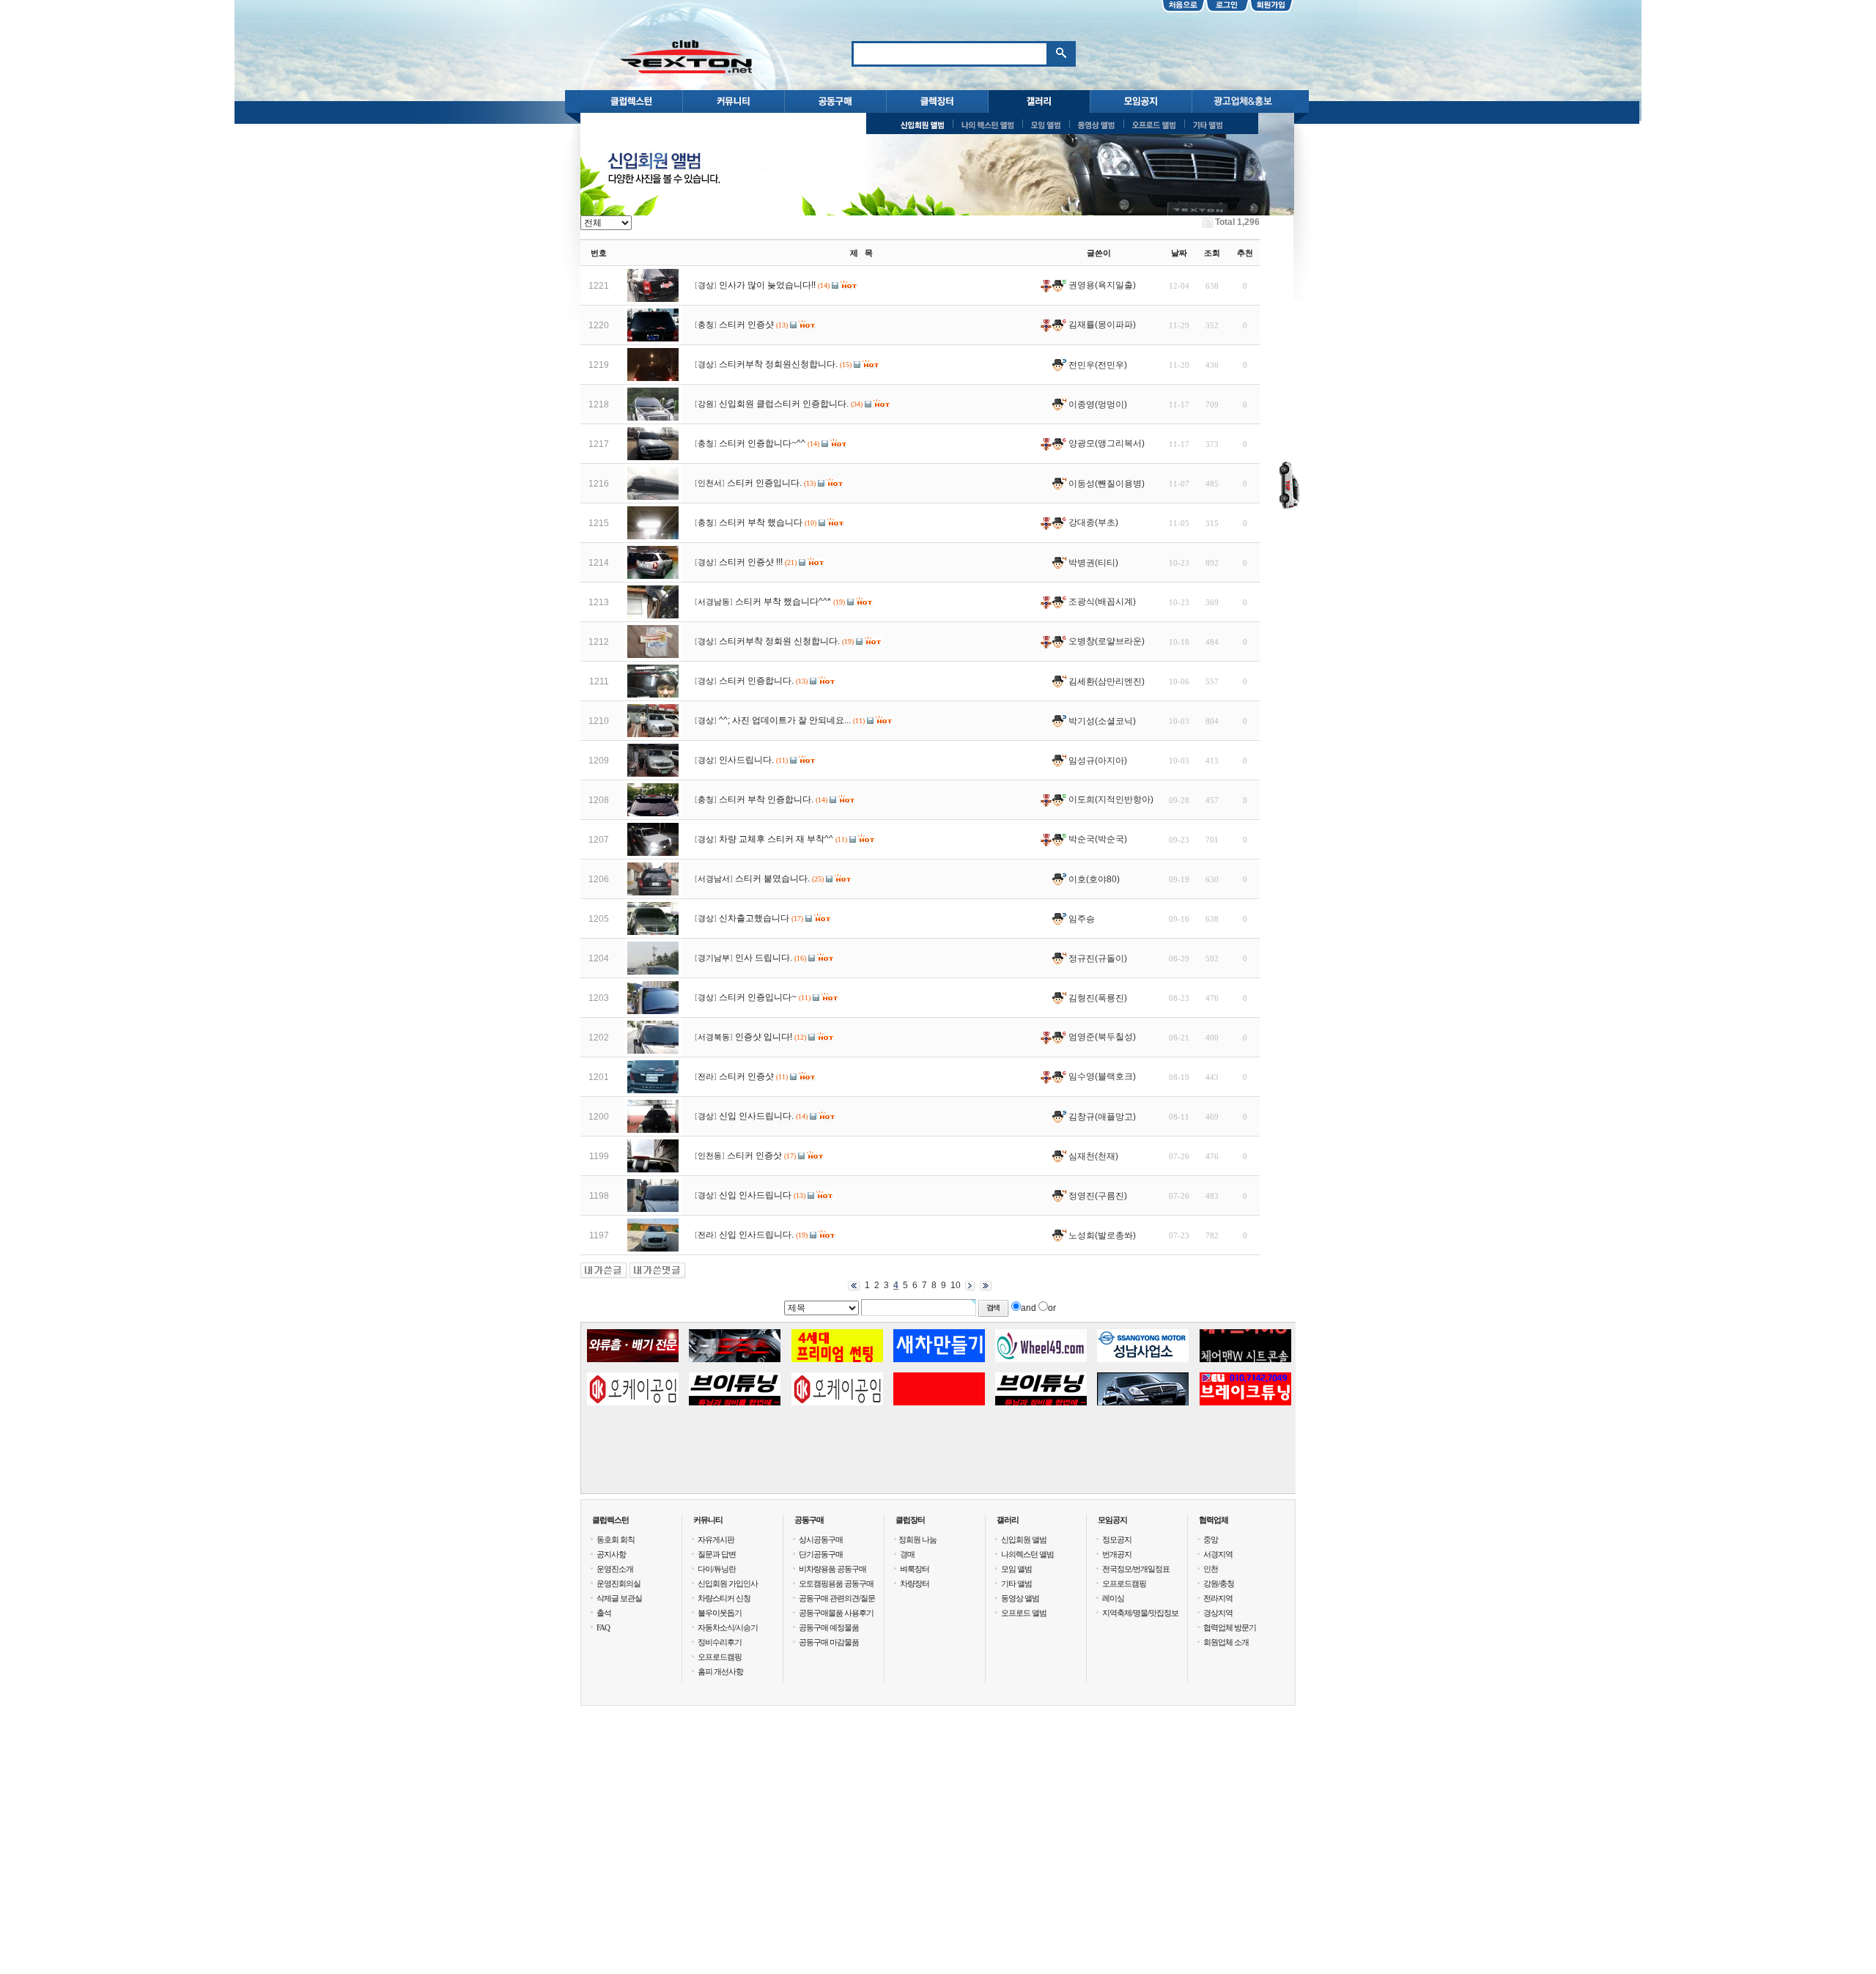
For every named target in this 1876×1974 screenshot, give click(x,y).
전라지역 (1218, 1598)
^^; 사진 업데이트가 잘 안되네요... (785, 720)
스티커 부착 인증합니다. (766, 799)
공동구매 (809, 1520)
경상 (706, 285)
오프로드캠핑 (720, 1657)
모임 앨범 (1016, 1569)
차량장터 (915, 1583)
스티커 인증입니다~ (758, 997)
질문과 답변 (717, 1554)
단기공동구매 (821, 1554)
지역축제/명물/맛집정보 (1140, 1613)
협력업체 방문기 (1230, 1627)
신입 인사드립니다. (756, 1116)
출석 (604, 1613)
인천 (1211, 1569)
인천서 (710, 483)
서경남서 (714, 879)
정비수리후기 (720, 1642)
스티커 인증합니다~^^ (762, 443)
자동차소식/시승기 (728, 1627)
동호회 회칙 (616, 1539)
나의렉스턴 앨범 (1027, 1554)
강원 (706, 404)
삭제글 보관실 (619, 1598)
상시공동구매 (821, 1539)
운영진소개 (615, 1569)
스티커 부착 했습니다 (761, 522)
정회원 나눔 (917, 1539)
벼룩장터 (915, 1569)
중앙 (1211, 1539)
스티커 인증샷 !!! (751, 562)
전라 (706, 1077)
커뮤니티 (708, 1520)
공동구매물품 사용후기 (836, 1613)
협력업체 (1214, 1520)
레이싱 (1113, 1598)
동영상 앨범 (1020, 1598)
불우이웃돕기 (720, 1613)
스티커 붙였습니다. (772, 879)
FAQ (603, 1627)
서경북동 (714, 1037)
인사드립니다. (746, 760)
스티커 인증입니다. (764, 483)
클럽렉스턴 (610, 1520)
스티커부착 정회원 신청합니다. (779, 641)
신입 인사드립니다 (755, 1195)
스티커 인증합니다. (756, 681)
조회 (1212, 253)
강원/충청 (1219, 1583)
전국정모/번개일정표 (1136, 1569)
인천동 (710, 1156)
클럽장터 (910, 1520)
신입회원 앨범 (1024, 1539)
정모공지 (1117, 1539)
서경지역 (1218, 1554)
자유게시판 (716, 1539)
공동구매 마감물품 (829, 1642)
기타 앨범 (1016, 1583)
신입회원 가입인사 (728, 1583)
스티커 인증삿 (754, 1156)
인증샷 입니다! (764, 1037)
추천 (1245, 253)
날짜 (1179, 253)
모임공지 (1112, 1520)
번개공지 (1117, 1554)
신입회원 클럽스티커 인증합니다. (784, 404)
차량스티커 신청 (724, 1598)
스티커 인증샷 (746, 325)
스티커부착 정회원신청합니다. (778, 364)
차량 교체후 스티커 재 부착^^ (776, 839)
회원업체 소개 (1226, 1642)
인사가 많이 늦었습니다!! (767, 285)
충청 (706, 325)
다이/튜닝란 (717, 1569)
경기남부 (714, 958)
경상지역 (1218, 1613)
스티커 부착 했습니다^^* (783, 602)
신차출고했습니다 (754, 918)
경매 (907, 1554)
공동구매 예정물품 (829, 1627)
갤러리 (1008, 1520)
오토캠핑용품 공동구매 (836, 1583)
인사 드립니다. (764, 958)
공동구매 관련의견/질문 (837, 1598)
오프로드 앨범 (1024, 1613)
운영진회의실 (618, 1583)
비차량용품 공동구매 (832, 1569)
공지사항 (611, 1554)
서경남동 (714, 602)
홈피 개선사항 (720, 1671)
